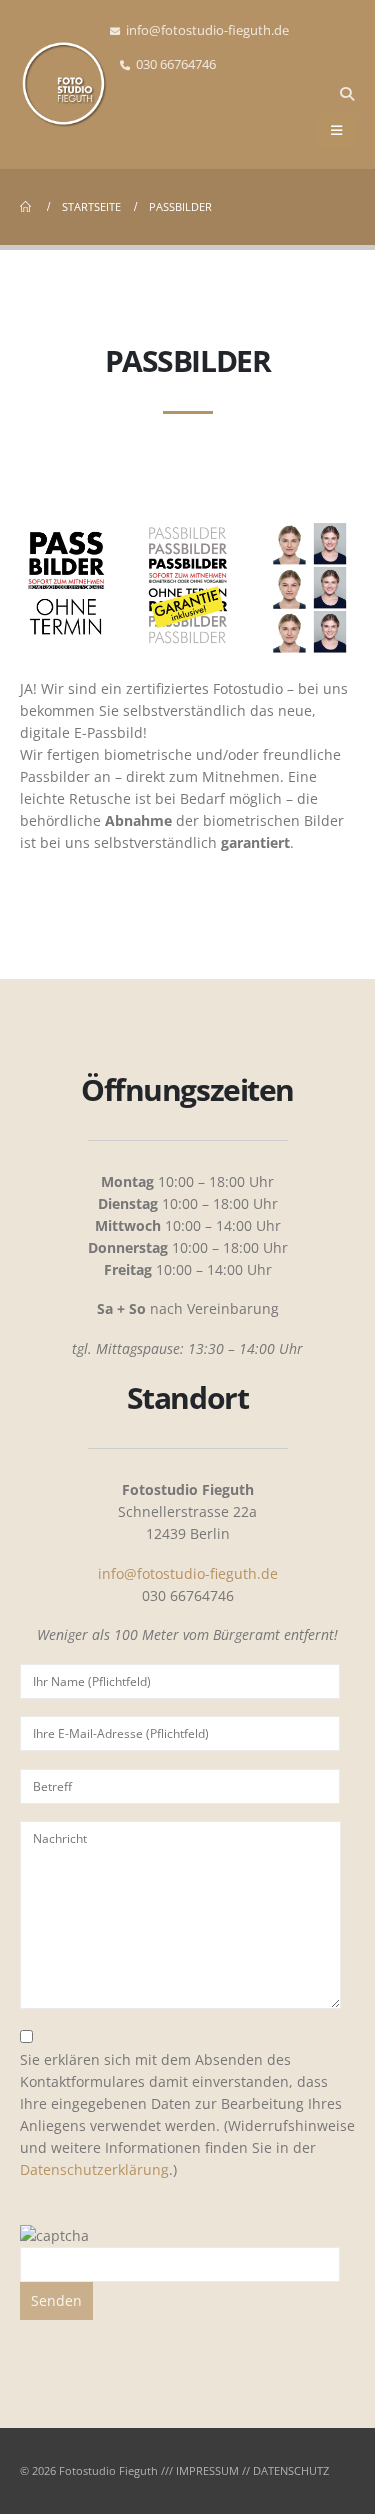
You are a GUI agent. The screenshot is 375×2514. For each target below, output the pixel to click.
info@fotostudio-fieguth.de (207, 30)
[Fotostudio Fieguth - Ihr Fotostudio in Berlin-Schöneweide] (65, 84)
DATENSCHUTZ (291, 2470)
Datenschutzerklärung (94, 2169)
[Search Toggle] (346, 94)
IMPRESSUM (207, 2470)
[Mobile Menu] (336, 130)
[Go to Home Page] (27, 207)
